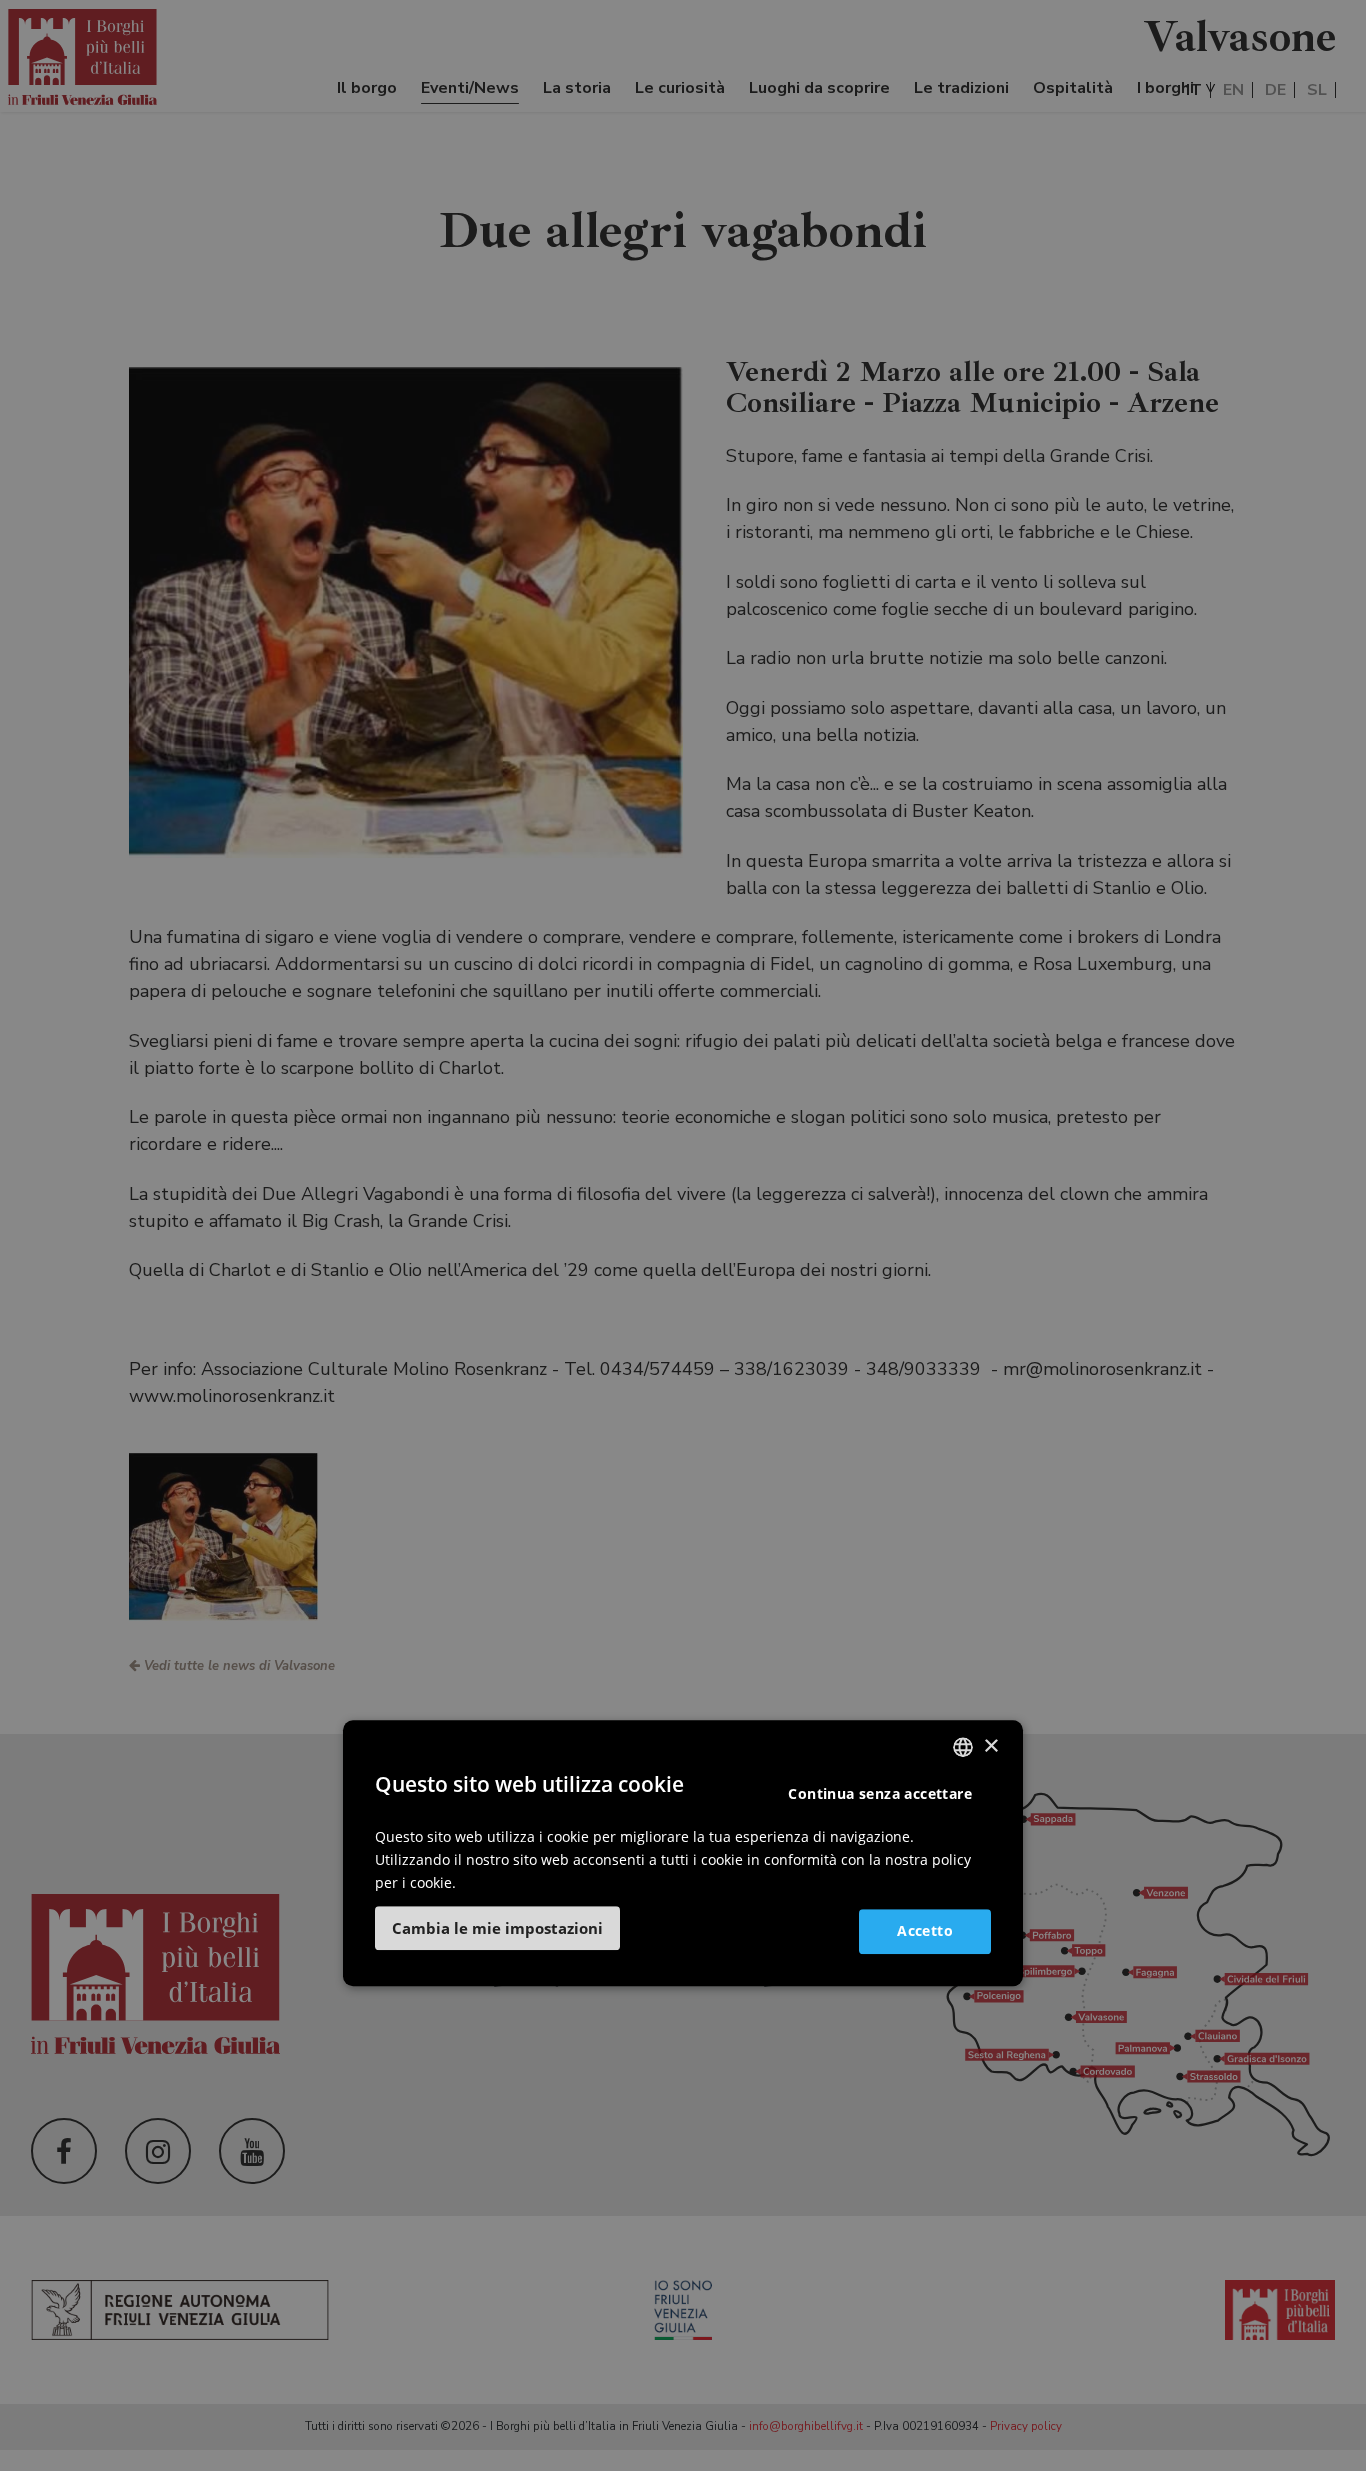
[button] (497, 1928)
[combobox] (963, 1747)
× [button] (990, 1746)
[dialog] (683, 1853)
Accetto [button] (925, 1930)
